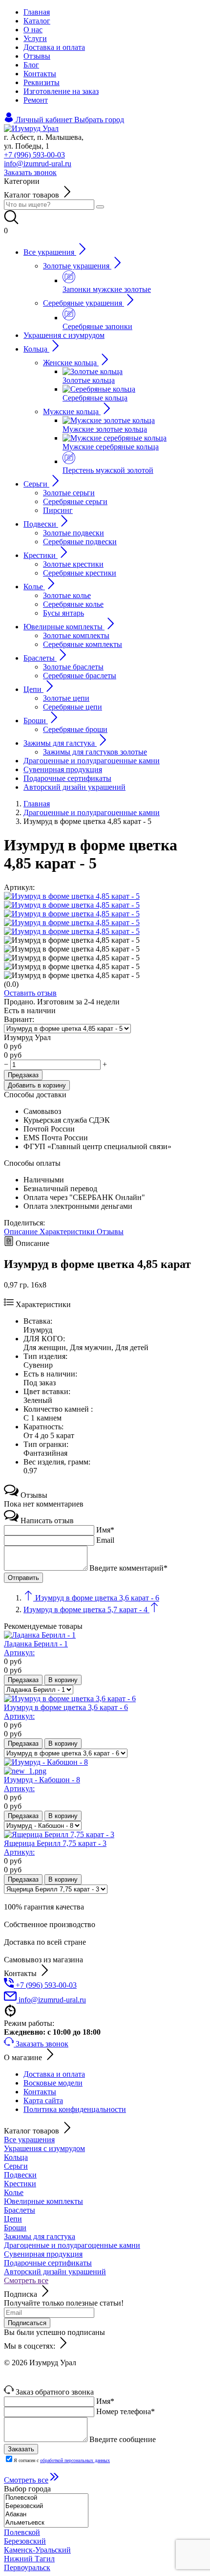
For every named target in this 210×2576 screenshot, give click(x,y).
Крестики (20, 2184)
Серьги (16, 2166)
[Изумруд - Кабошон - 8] (105, 1767)
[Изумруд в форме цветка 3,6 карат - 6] (70, 1699)
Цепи (13, 2219)
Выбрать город (99, 120)
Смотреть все (26, 2280)
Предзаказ (23, 1075)
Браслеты (20, 2210)
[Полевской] (46, 2498)
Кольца (16, 2157)
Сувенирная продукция (43, 2254)
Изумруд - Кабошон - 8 (42, 1784)
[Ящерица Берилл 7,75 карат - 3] (59, 1834)
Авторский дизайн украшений (55, 2272)
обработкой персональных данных (75, 2460)
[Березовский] (46, 2506)
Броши (15, 2228)
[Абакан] (46, 2515)
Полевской (22, 2532)
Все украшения (29, 2140)
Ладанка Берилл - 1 (36, 1648)
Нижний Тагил (29, 2559)
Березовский (25, 2541)
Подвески (20, 2175)
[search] (100, 207)
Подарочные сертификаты (48, 2263)
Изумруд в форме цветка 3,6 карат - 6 (66, 1712)
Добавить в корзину (37, 1085)
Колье (14, 2192)
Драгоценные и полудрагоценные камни (72, 2245)
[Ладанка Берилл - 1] (40, 1635)
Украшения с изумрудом (44, 2148)
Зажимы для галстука (40, 2236)
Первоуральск (27, 2567)
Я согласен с (62, 2460)
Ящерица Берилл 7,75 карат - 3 (55, 1848)
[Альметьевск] (46, 2523)
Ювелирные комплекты (43, 2201)
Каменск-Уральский (37, 2550)
